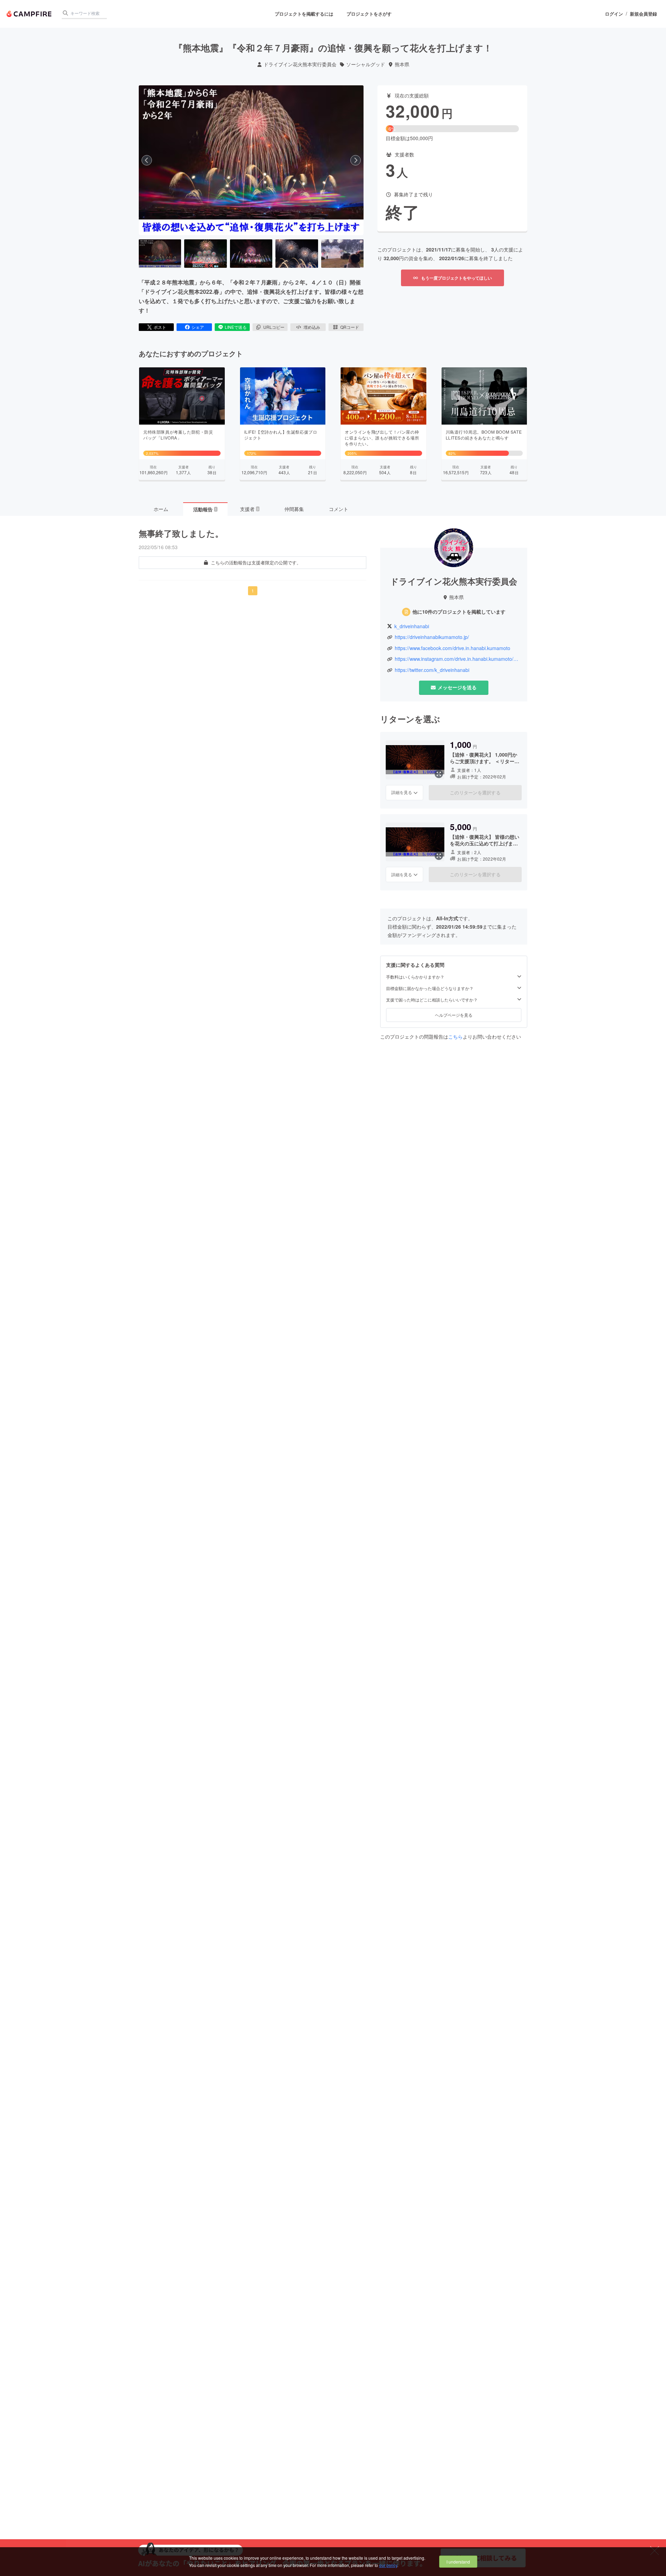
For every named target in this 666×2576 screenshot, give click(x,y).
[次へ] (356, 160)
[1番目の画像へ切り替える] (160, 254)
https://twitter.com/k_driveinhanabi (432, 670)
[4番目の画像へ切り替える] (297, 254)
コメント (339, 509)
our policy (388, 2565)
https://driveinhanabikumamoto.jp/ (432, 637)
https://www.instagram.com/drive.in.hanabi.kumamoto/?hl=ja (458, 659)
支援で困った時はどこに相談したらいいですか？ (432, 1000)
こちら (455, 1037)
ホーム (161, 509)
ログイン (614, 14)
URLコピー (274, 327)
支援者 (249, 509)
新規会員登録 (643, 14)
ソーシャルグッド (366, 64)
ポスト (160, 327)
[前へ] (147, 160)
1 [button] (253, 591)
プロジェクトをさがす (369, 14)
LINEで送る (236, 327)
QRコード (350, 327)
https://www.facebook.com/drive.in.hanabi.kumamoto (452, 648)
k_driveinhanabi (412, 626)
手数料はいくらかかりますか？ (415, 977)
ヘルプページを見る (454, 1015)
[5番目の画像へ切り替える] (342, 254)
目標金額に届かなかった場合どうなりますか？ (430, 988)
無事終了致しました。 (181, 533)
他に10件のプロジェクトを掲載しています (459, 612)
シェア (198, 327)
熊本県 (402, 64)
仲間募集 (294, 509)
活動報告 (205, 509)
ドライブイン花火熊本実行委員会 (300, 64)
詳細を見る (402, 792)
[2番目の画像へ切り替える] (205, 254)
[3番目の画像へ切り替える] (251, 254)
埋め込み (312, 327)
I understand (458, 2562)
